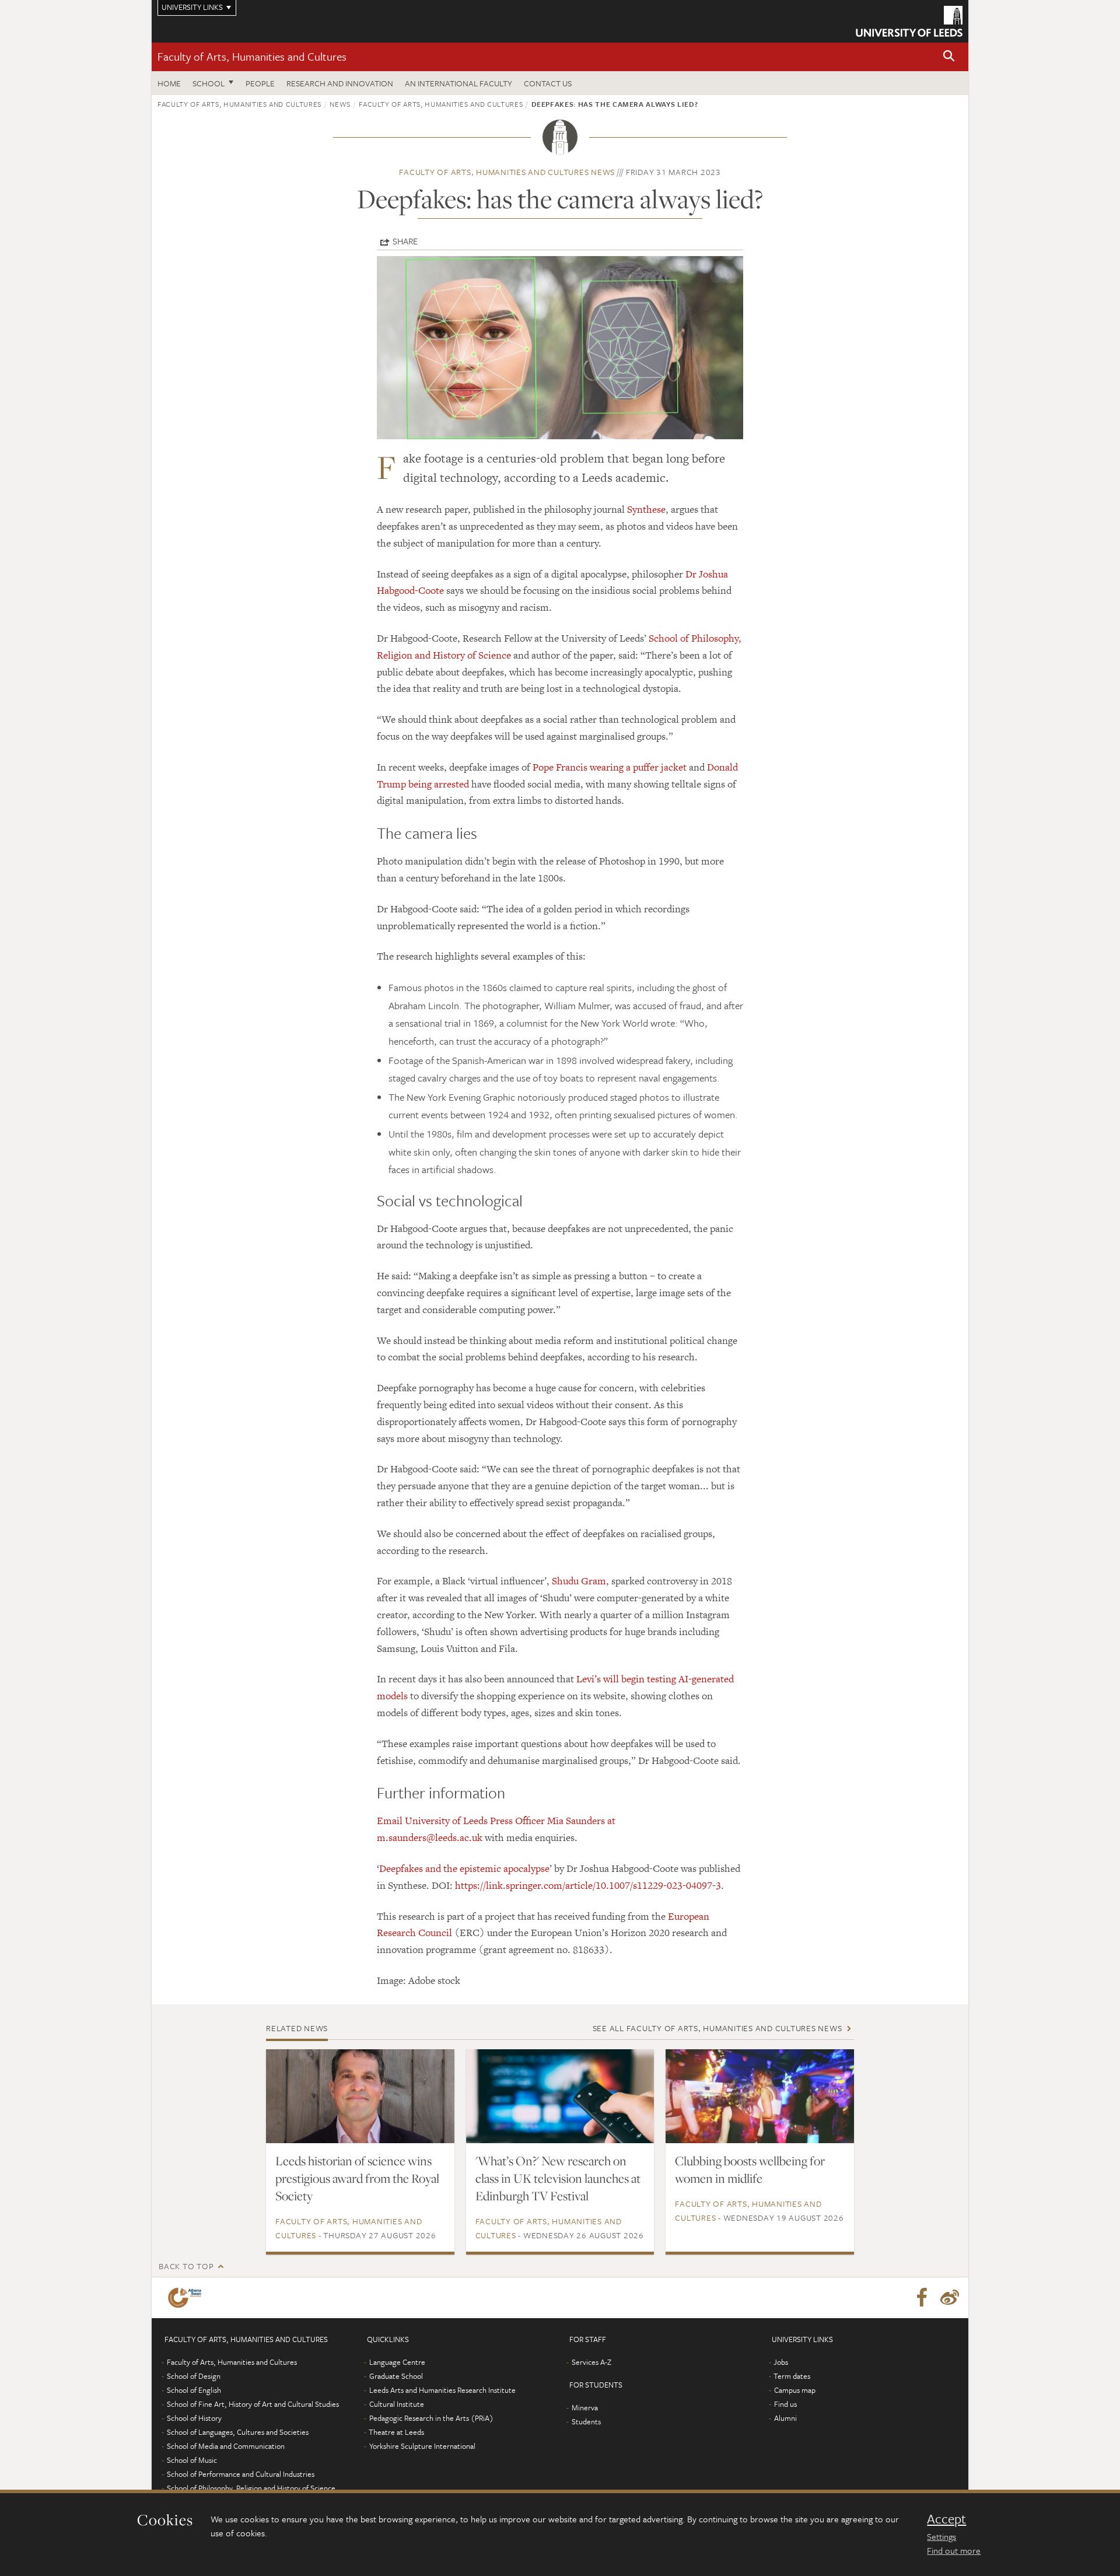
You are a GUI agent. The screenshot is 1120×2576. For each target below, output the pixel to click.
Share (405, 241)
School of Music (192, 2460)
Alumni (785, 2418)
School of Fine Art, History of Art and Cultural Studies (253, 2404)
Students (586, 2421)
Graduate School (396, 2376)
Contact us (548, 83)
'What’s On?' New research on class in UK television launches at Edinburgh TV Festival (558, 2178)
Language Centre (397, 2362)
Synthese (646, 509)
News (340, 104)
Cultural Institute (397, 2404)
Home (169, 83)
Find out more (954, 2550)
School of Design (194, 2376)
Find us (785, 2404)
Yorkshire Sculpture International (422, 2446)
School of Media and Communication (226, 2446)
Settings (942, 2536)
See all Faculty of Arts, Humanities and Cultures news (717, 2028)
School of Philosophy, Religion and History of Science (251, 2488)
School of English (194, 2390)
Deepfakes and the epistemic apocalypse (464, 1868)
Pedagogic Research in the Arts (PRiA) (431, 2418)
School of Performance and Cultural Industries (241, 2474)
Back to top (186, 2266)
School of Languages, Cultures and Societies (238, 2432)
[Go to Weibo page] (950, 2298)
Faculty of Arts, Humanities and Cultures (252, 56)
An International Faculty (459, 83)
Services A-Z (591, 2362)
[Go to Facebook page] (922, 2298)
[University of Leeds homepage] (909, 21)
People (260, 83)
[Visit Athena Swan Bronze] (187, 2298)
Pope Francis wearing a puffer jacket (610, 767)
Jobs (781, 2362)
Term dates (792, 2376)
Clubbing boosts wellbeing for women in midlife (750, 2169)
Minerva (585, 2407)
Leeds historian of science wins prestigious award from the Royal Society (357, 2178)
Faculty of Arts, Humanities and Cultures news (507, 172)
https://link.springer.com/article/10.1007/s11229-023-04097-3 (588, 1885)
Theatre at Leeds (396, 2432)
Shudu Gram (579, 1581)
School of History (194, 2418)
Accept (946, 2519)
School (209, 83)
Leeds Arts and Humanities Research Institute (442, 2390)
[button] (949, 57)
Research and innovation (340, 83)
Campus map (795, 2390)
